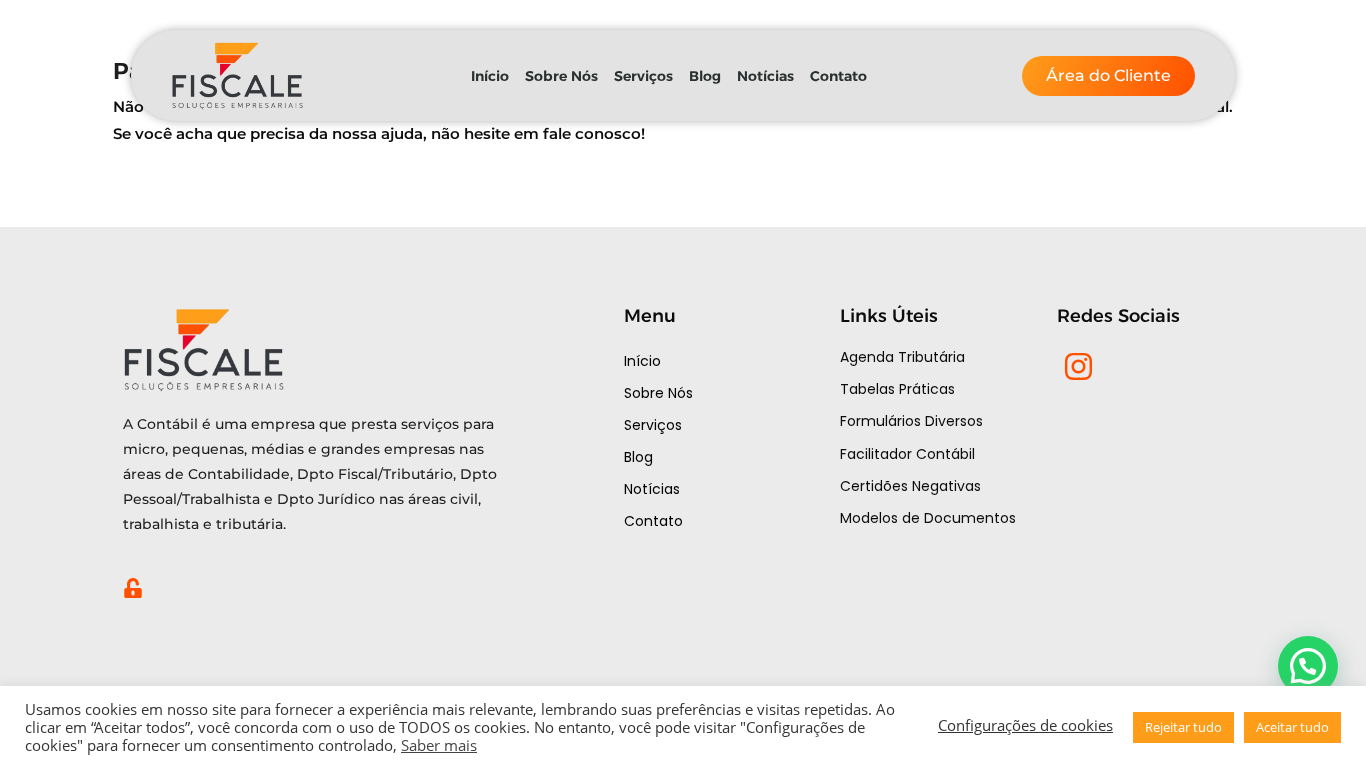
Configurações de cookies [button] (1025, 725)
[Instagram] (1078, 366)
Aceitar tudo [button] (1292, 727)
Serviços (643, 76)
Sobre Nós (561, 76)
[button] (1308, 666)
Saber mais (439, 745)
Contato (838, 76)
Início (490, 76)
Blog (705, 76)
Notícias (765, 76)
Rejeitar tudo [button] (1183, 727)
